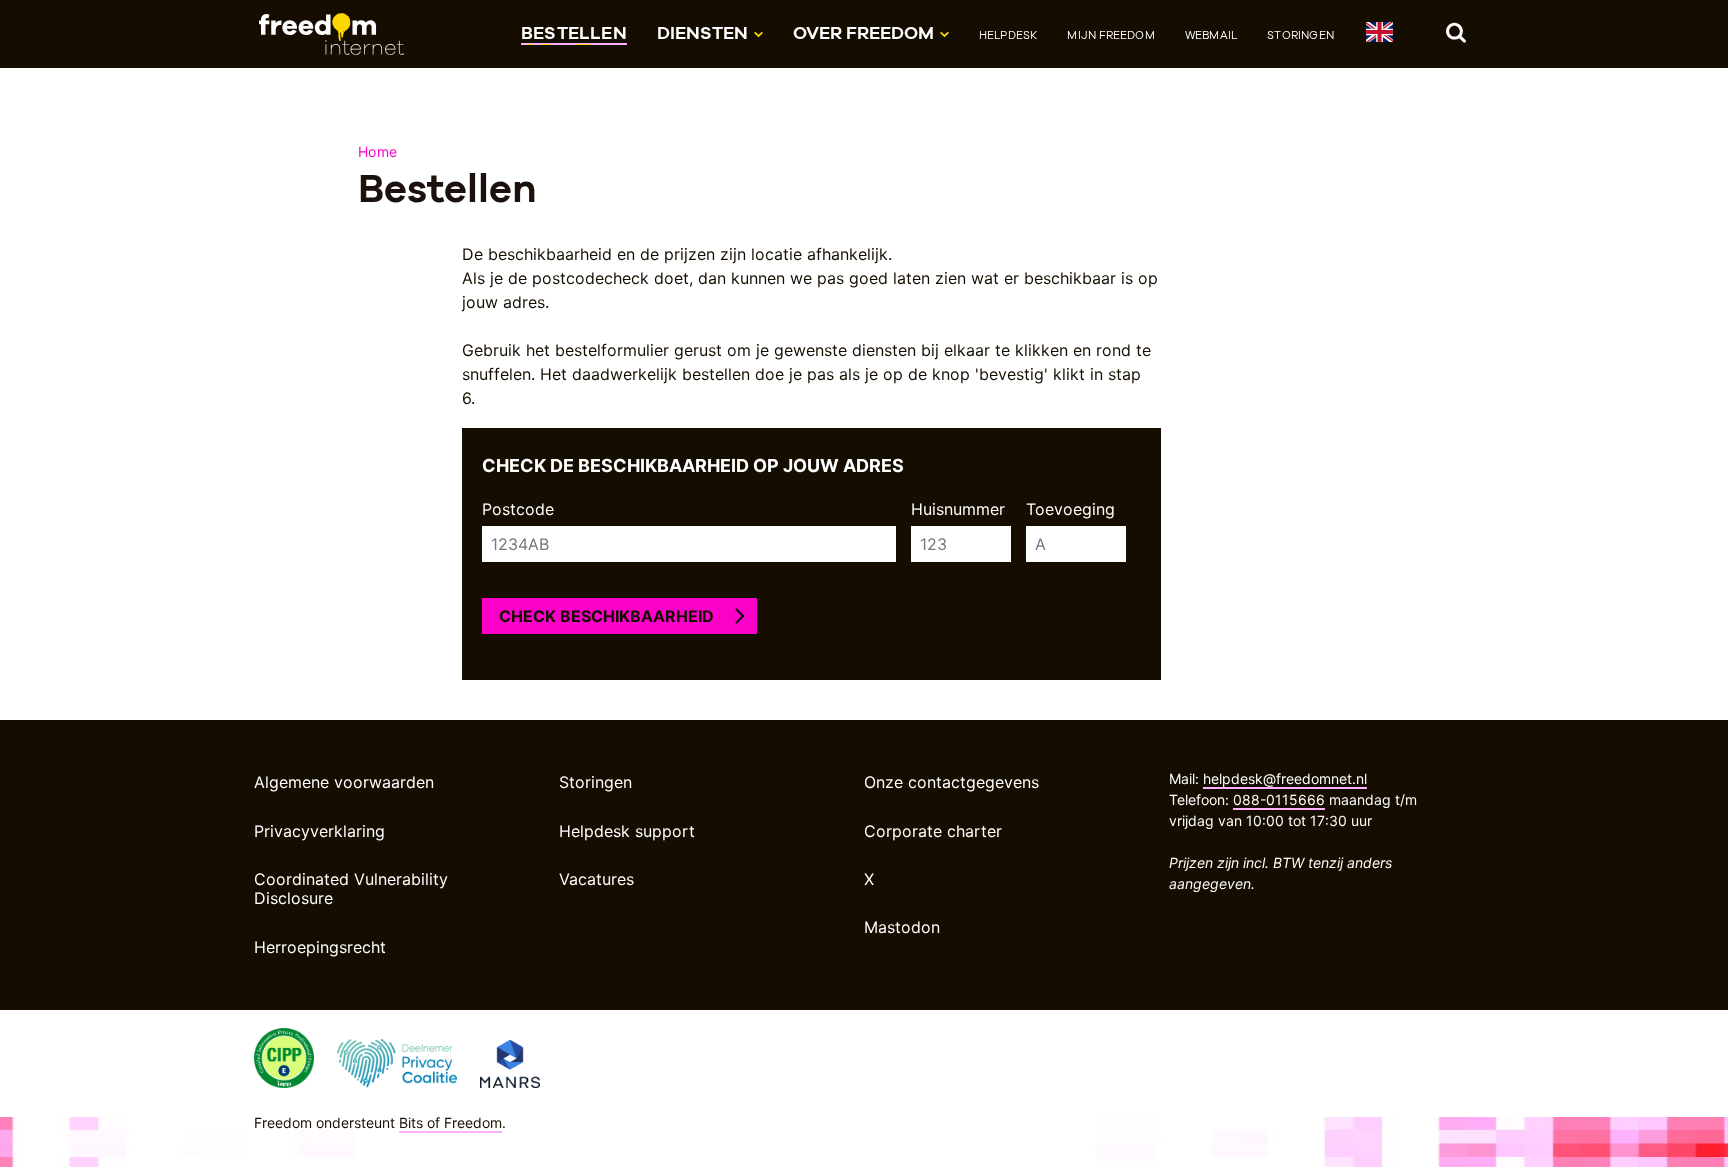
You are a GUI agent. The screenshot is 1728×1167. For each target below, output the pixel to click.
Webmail (1211, 35)
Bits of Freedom (450, 1122)
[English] (1378, 35)
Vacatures (596, 879)
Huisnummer (958, 509)
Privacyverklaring (319, 831)
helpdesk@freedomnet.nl (1285, 778)
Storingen (1300, 35)
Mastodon (902, 927)
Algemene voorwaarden (344, 782)
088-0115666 (1279, 799)
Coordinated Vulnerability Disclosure (351, 888)
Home (377, 151)
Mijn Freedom (1110, 35)
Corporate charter (933, 831)
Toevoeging (1070, 509)
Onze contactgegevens (951, 782)
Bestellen (574, 32)
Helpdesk (1008, 35)
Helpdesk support (627, 831)
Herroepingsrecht (320, 947)
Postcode (518, 509)
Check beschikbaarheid (606, 616)
